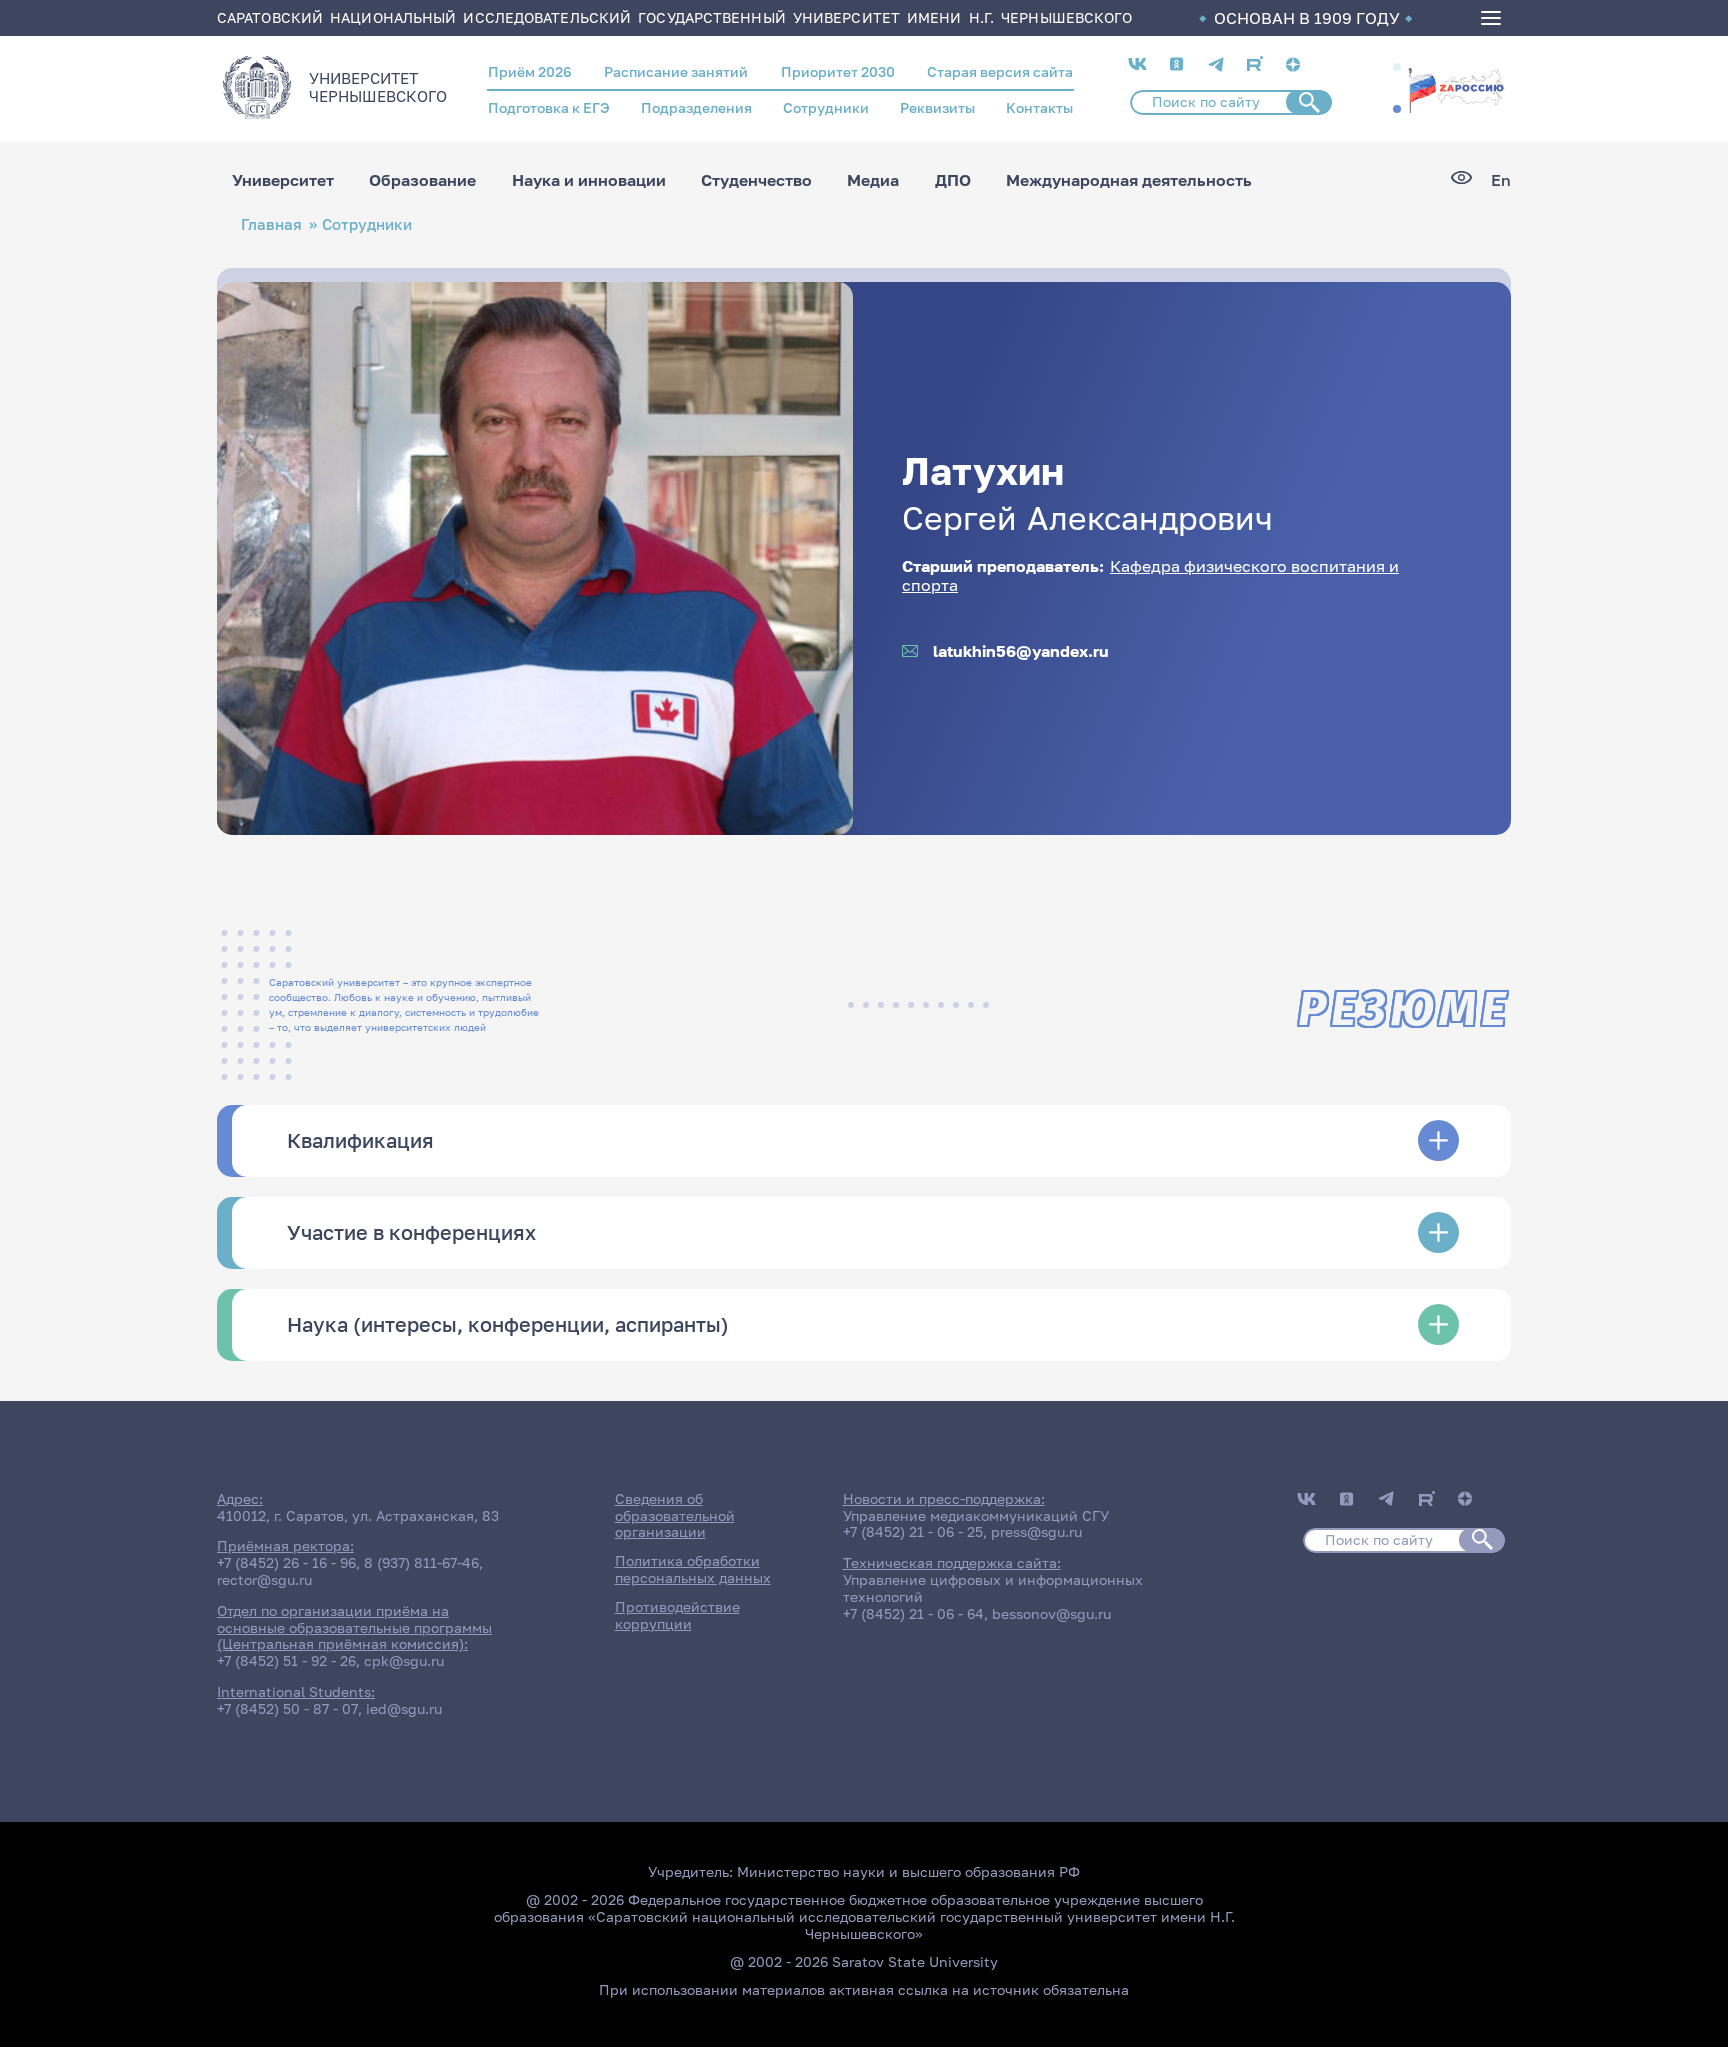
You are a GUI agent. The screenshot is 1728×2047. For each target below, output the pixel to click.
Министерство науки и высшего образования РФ (908, 1871)
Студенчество (756, 180)
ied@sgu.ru (404, 1708)
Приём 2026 (530, 71)
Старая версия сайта (1000, 71)
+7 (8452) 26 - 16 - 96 (286, 1562)
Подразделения (696, 107)
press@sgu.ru (1036, 1531)
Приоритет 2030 (838, 71)
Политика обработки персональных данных (693, 1569)
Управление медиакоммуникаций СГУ (976, 1515)
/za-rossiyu (1456, 88)
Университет (283, 180)
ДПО (953, 180)
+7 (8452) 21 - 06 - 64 (913, 1613)
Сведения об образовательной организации (675, 1515)
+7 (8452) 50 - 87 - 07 (287, 1708)
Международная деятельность (1129, 180)
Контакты (1039, 107)
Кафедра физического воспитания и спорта (1150, 575)
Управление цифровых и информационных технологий (993, 1588)
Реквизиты (937, 107)
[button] (1397, 67)
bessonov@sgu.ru (1051, 1613)
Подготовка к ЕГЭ (549, 107)
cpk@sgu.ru (404, 1660)
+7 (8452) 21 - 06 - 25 (913, 1531)
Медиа (873, 180)
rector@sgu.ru (264, 1579)
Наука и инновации (589, 180)
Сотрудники (826, 107)
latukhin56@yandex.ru (1021, 651)
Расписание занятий (676, 71)
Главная (271, 224)
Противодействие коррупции (677, 1615)
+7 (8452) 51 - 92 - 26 (286, 1660)
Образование (422, 180)
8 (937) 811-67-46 (421, 1562)
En (1501, 180)
